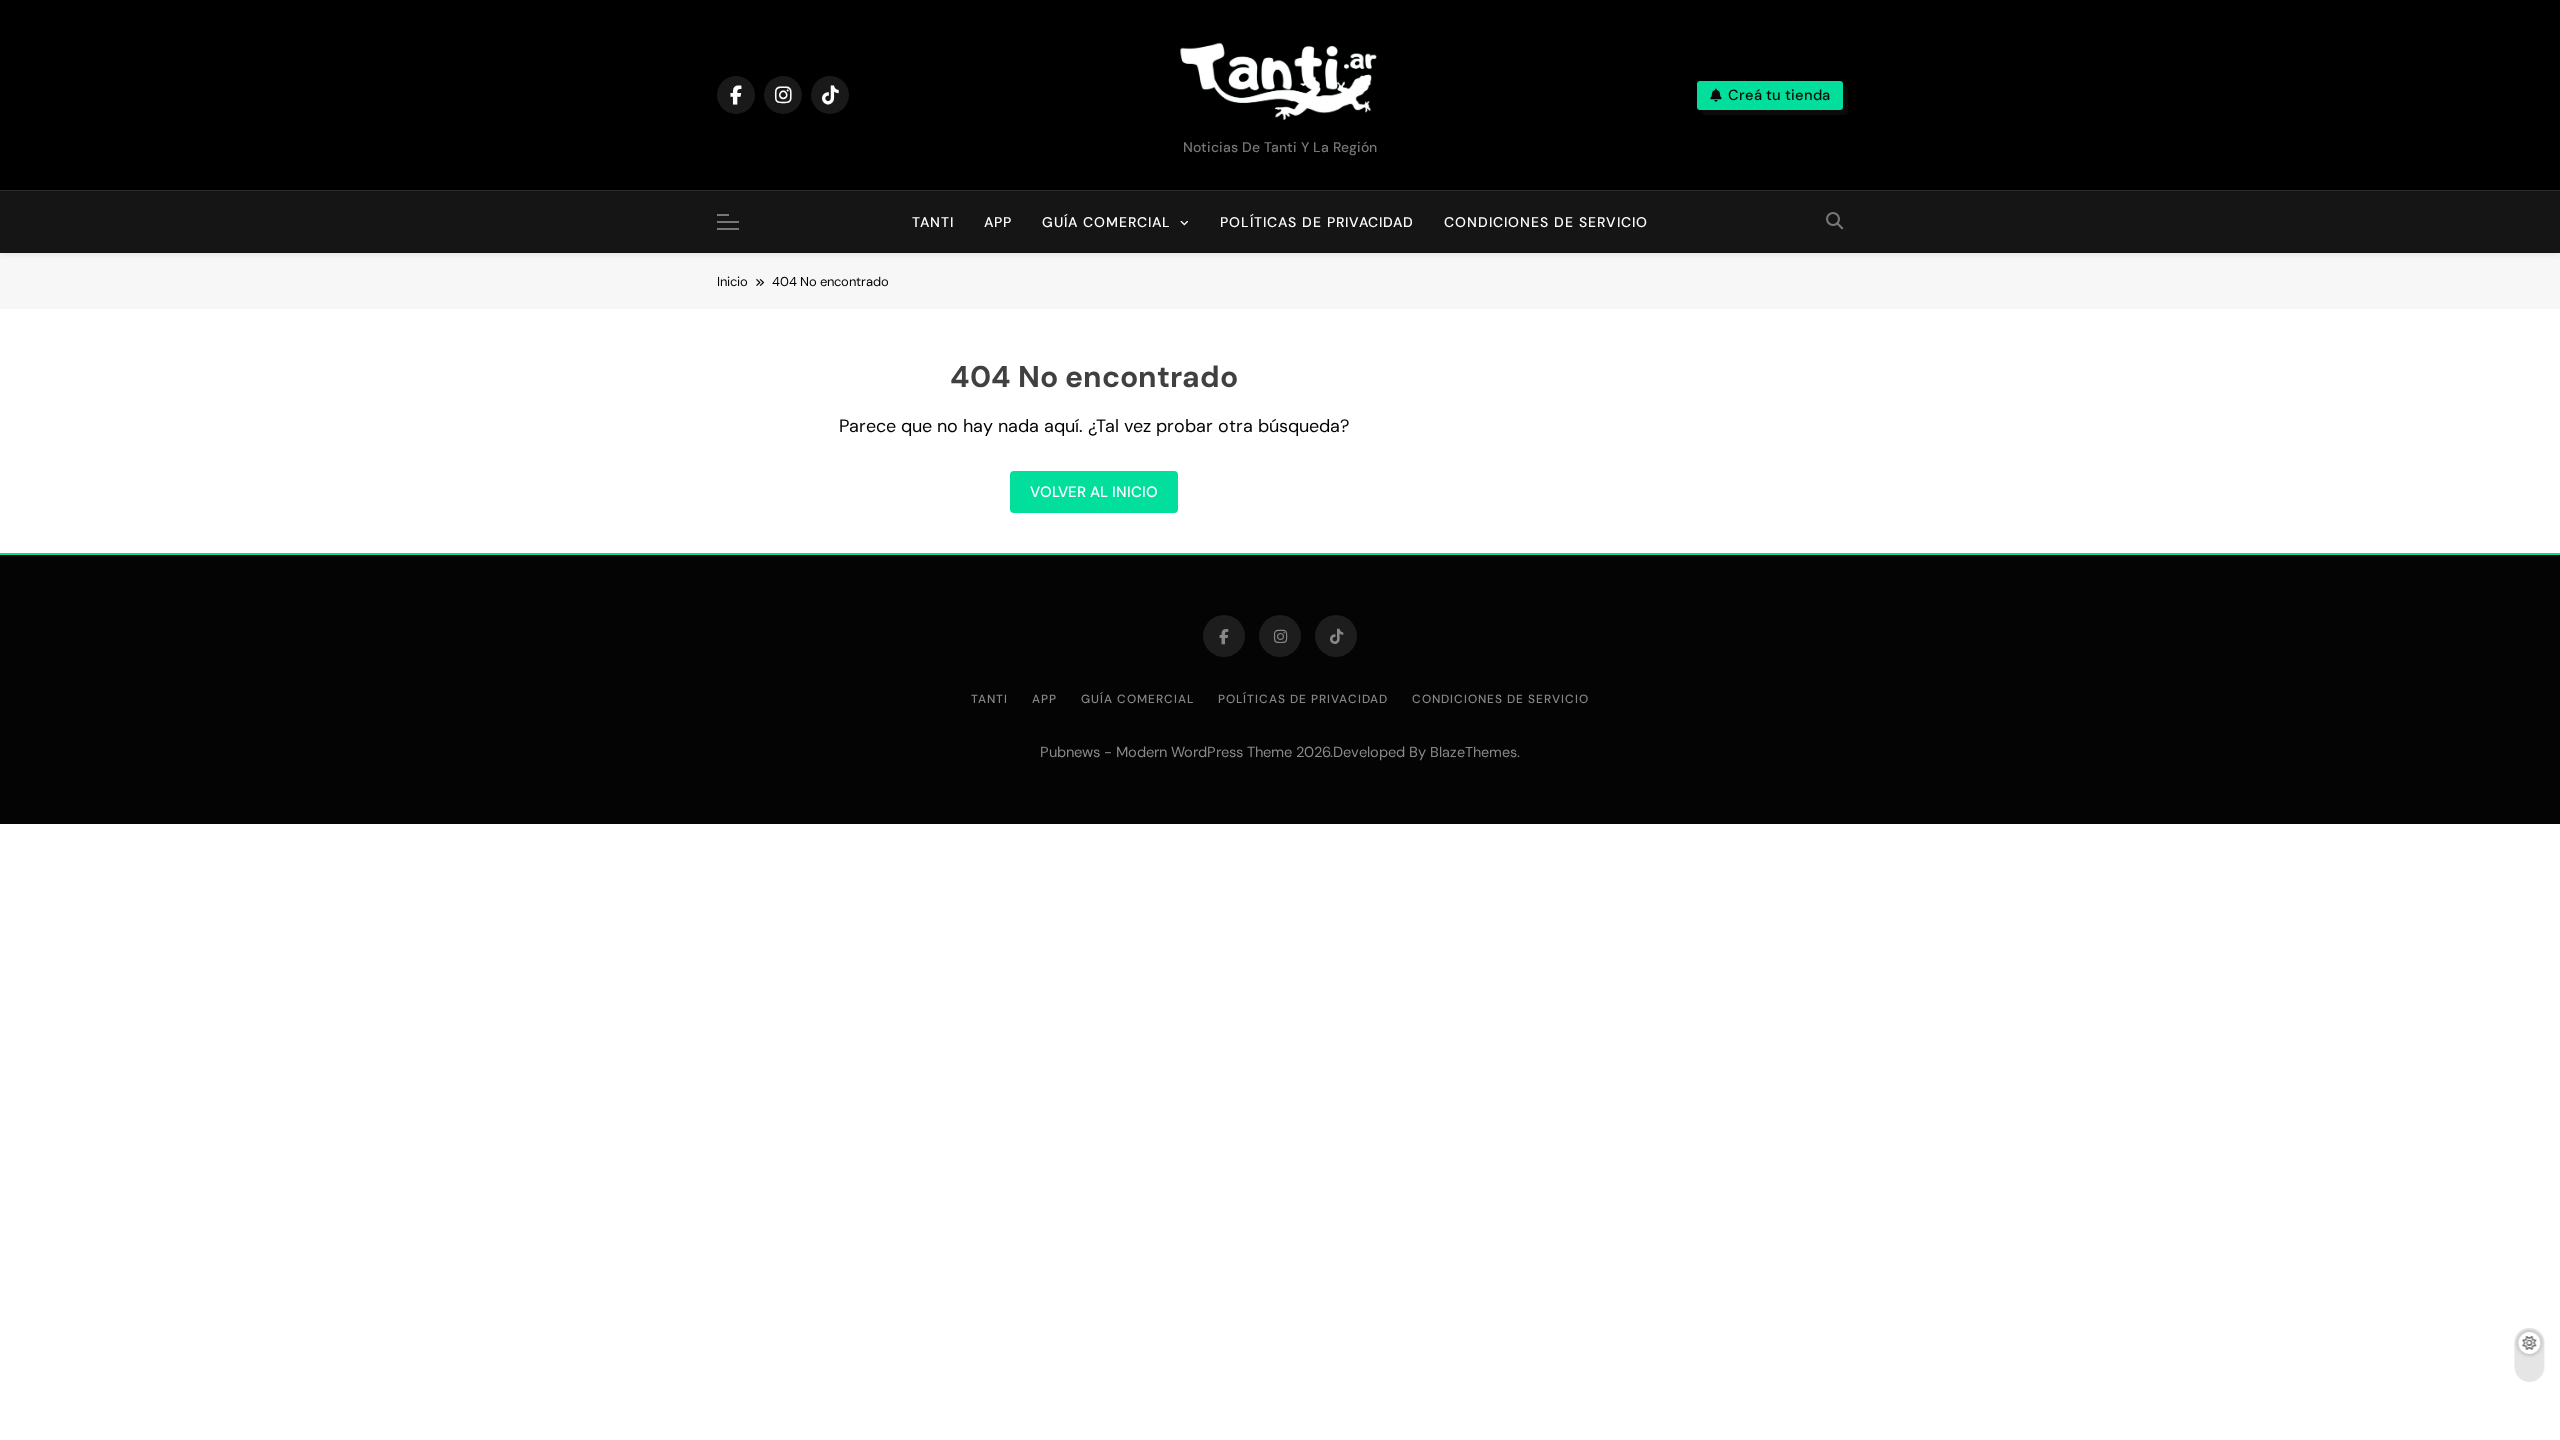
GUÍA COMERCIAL (1106, 222)
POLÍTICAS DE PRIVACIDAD (1317, 222)
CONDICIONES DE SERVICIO (1546, 222)
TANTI (940, 211)
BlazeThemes (1473, 752)
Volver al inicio (1094, 492)
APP (998, 222)
